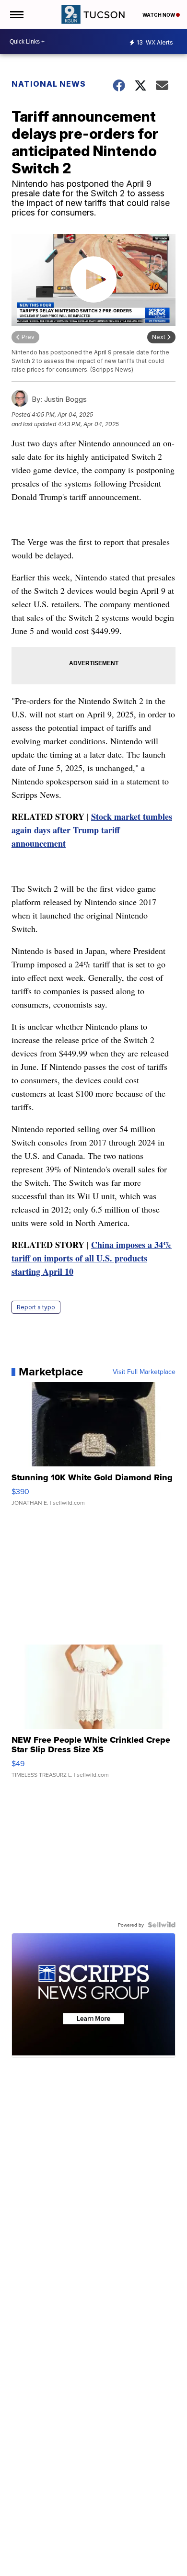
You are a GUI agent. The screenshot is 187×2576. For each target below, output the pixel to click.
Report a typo (36, 1307)
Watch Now (159, 15)
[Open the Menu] (16, 14)
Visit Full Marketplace (144, 1372)
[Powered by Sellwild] (162, 1925)
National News (49, 84)
